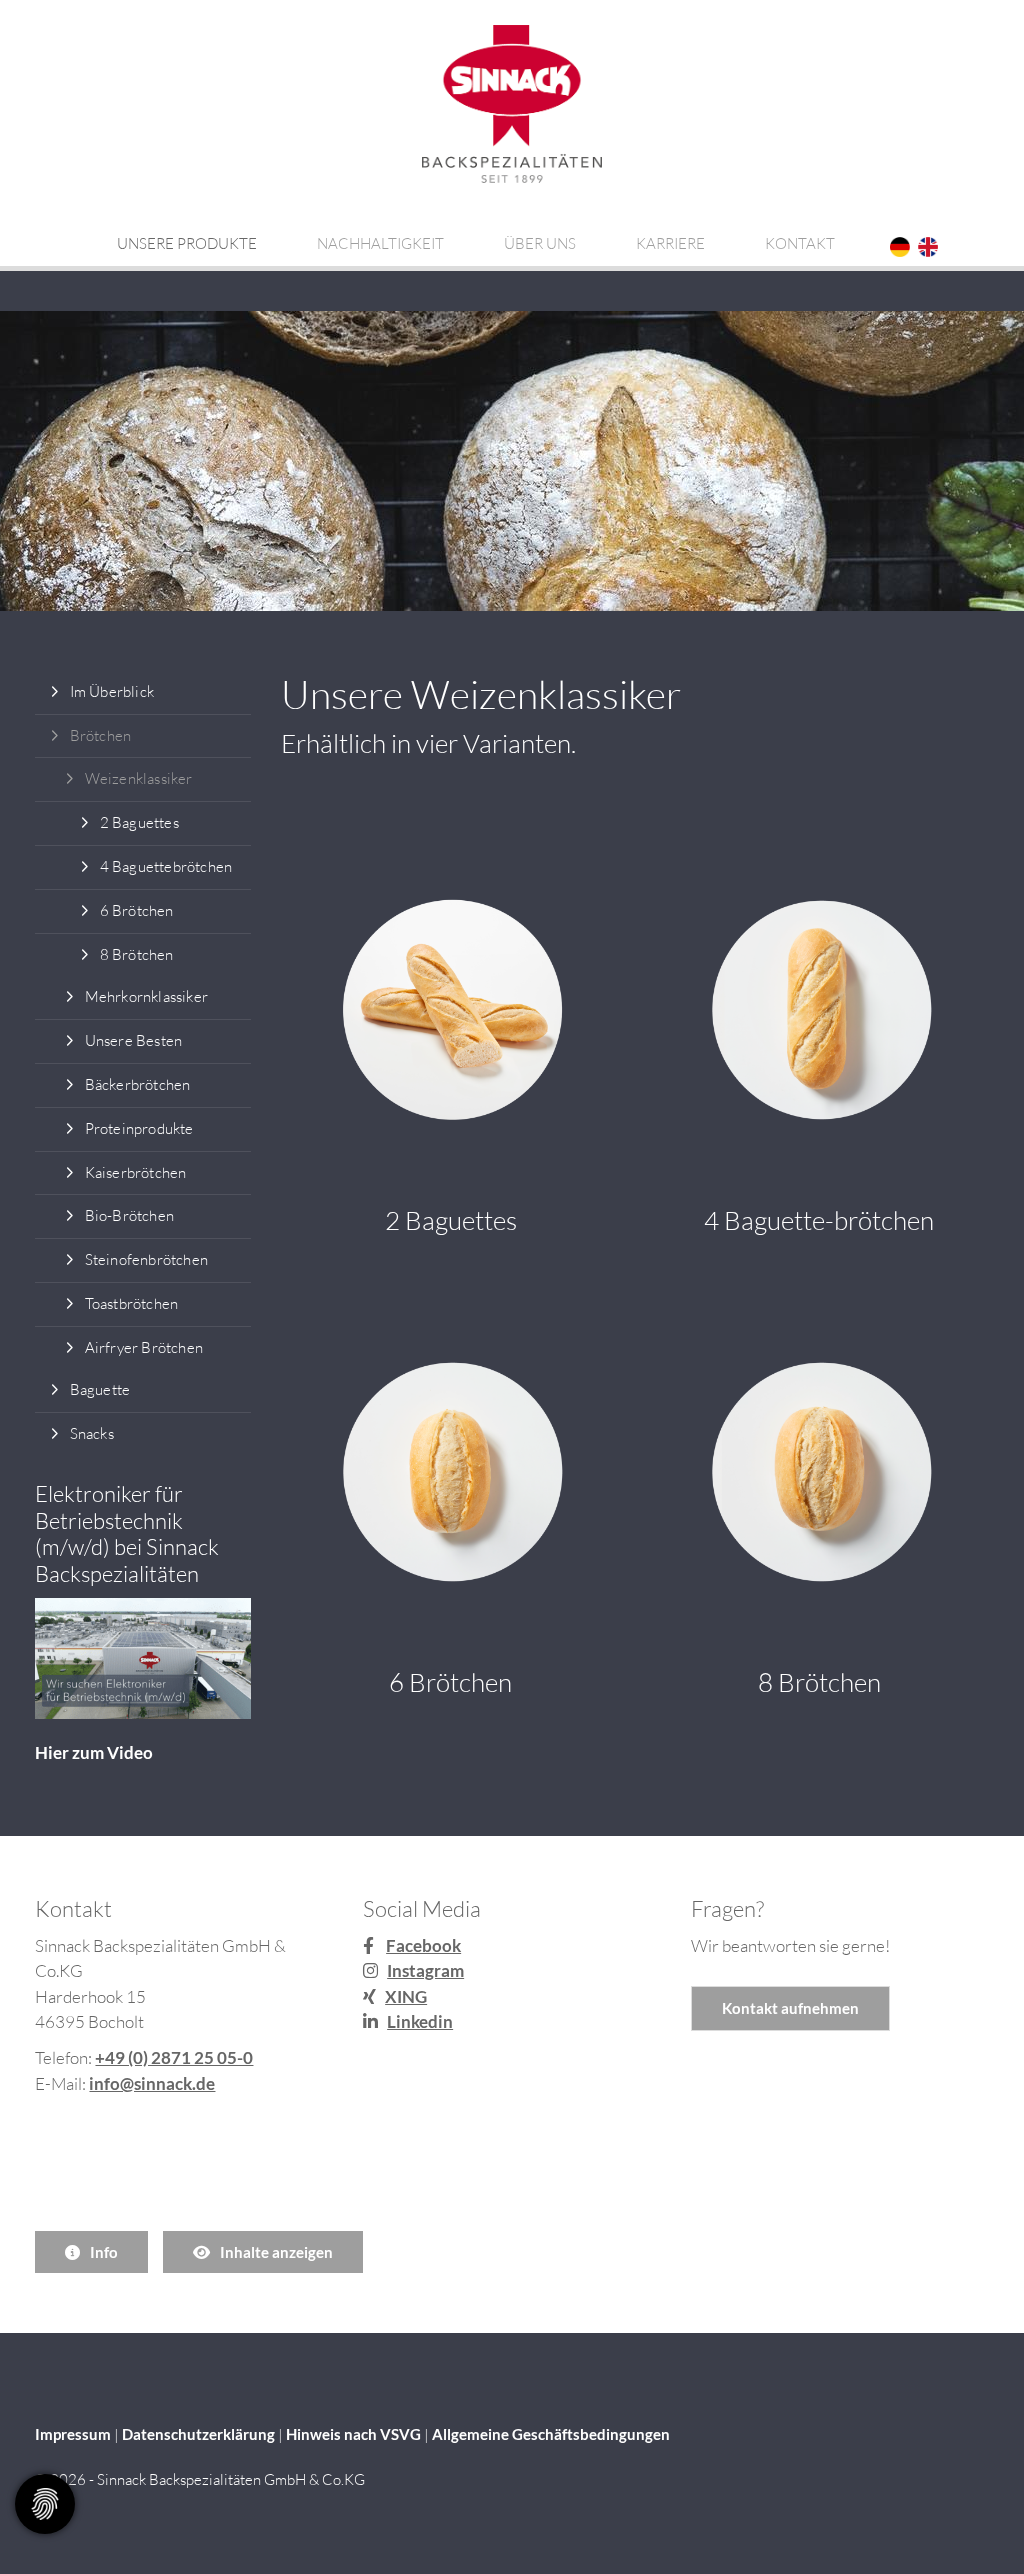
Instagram (425, 1970)
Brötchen (101, 735)
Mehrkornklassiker (146, 996)
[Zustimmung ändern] (45, 2504)
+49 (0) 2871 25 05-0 (174, 2057)
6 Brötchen (137, 910)
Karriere (670, 243)
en (928, 247)
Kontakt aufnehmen (790, 2008)
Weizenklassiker (139, 778)
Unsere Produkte (187, 243)
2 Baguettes (139, 822)
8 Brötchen (137, 954)
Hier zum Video (94, 1752)
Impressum (73, 2434)
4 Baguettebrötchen (166, 866)
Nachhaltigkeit (380, 243)
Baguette (100, 1389)
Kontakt (800, 243)
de (900, 247)
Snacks (92, 1433)
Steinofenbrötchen (146, 1259)
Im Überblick (112, 691)
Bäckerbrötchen (138, 1084)
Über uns (540, 243)
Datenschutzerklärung (198, 2434)
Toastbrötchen (132, 1303)
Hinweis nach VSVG (353, 2434)
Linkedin (420, 2021)
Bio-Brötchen (129, 1215)
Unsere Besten (134, 1040)
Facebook (423, 1945)
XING (406, 1996)
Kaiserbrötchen (136, 1172)
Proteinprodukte (139, 1128)
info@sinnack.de (152, 2083)
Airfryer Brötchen (144, 1347)
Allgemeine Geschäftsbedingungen (551, 2434)
